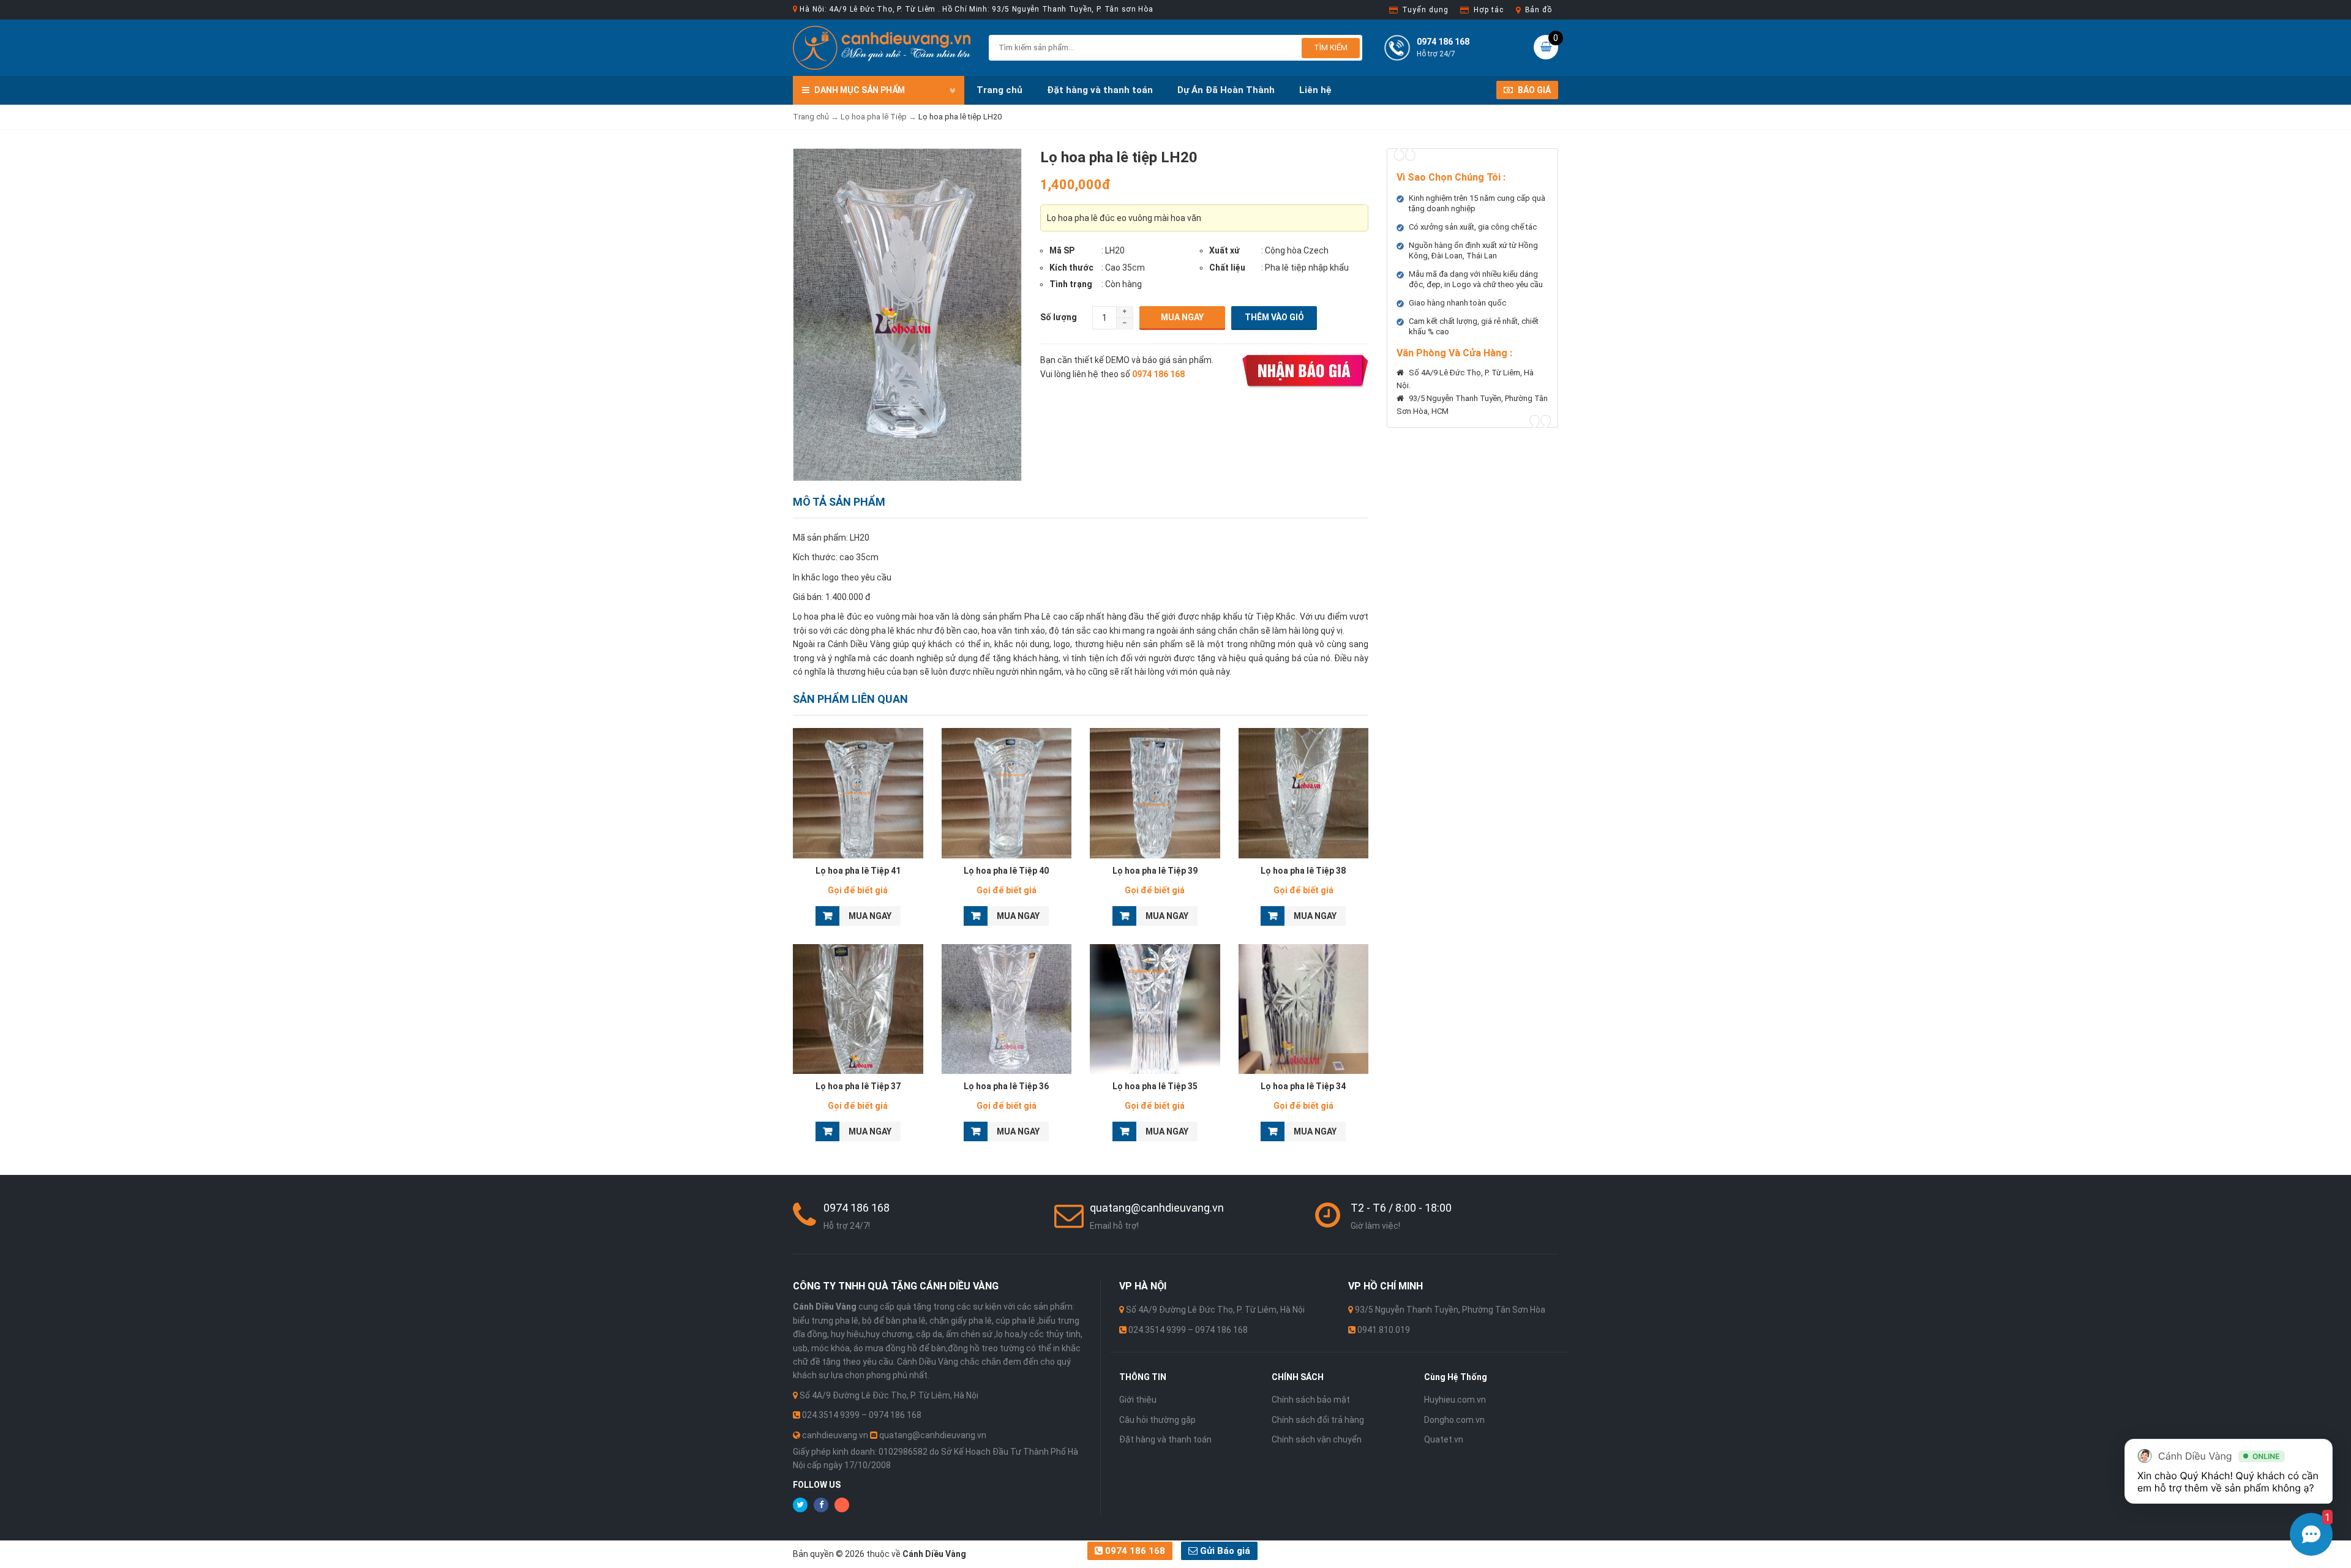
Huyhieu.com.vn (1455, 1400)
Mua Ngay (1182, 317)
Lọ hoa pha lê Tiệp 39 (1155, 871)
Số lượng (1059, 317)
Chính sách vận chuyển (1317, 1439)
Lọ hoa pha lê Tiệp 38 (1303, 871)
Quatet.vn (1444, 1439)
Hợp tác (1488, 10)
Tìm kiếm (1331, 47)
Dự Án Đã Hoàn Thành (1226, 90)
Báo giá (1533, 90)
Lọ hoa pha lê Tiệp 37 (858, 1086)
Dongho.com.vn (1454, 1420)
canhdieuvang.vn (835, 1435)
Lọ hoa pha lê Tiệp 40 (1006, 871)
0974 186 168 (1134, 1551)
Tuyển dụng (1425, 10)
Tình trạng (1071, 284)
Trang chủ (999, 90)
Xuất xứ (1224, 250)
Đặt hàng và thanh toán (1100, 90)
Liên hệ (1315, 90)
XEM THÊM (858, 790)
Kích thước (1071, 268)
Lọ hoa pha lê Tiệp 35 (1155, 1086)
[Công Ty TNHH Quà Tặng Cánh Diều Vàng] (882, 47)
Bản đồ (1539, 10)
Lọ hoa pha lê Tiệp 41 (858, 871)
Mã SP (1062, 250)
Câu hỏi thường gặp (1157, 1420)
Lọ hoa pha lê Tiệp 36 (1006, 1086)
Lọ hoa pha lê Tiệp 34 (1303, 1086)
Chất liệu (1227, 268)
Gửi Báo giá (1224, 1551)
